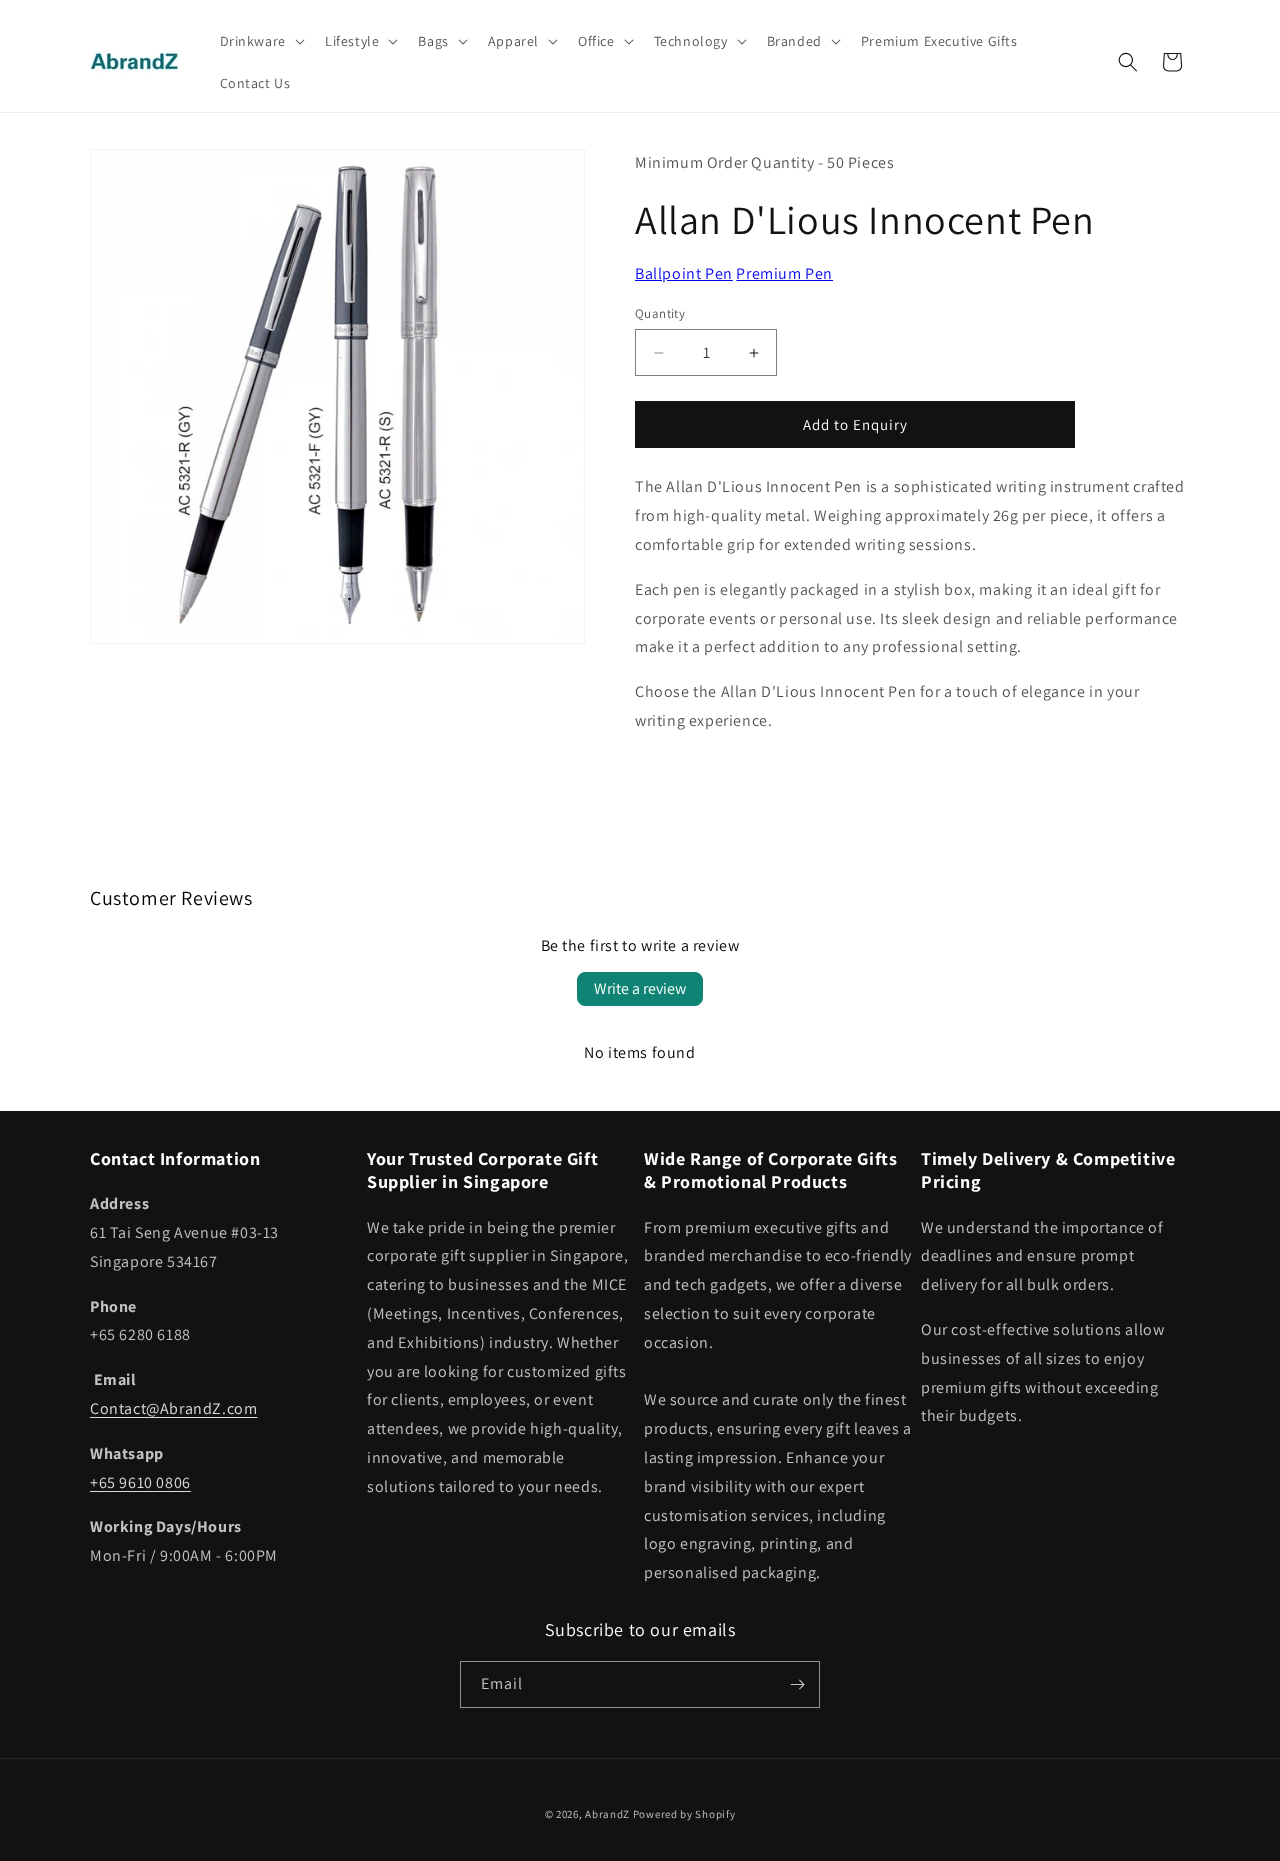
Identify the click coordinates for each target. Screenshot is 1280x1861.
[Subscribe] (797, 1684)
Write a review (640, 988)
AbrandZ (607, 1814)
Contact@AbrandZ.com (173, 1408)
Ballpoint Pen (684, 273)
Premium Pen (784, 273)
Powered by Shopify (684, 1814)
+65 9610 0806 (140, 1482)
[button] (260, 41)
